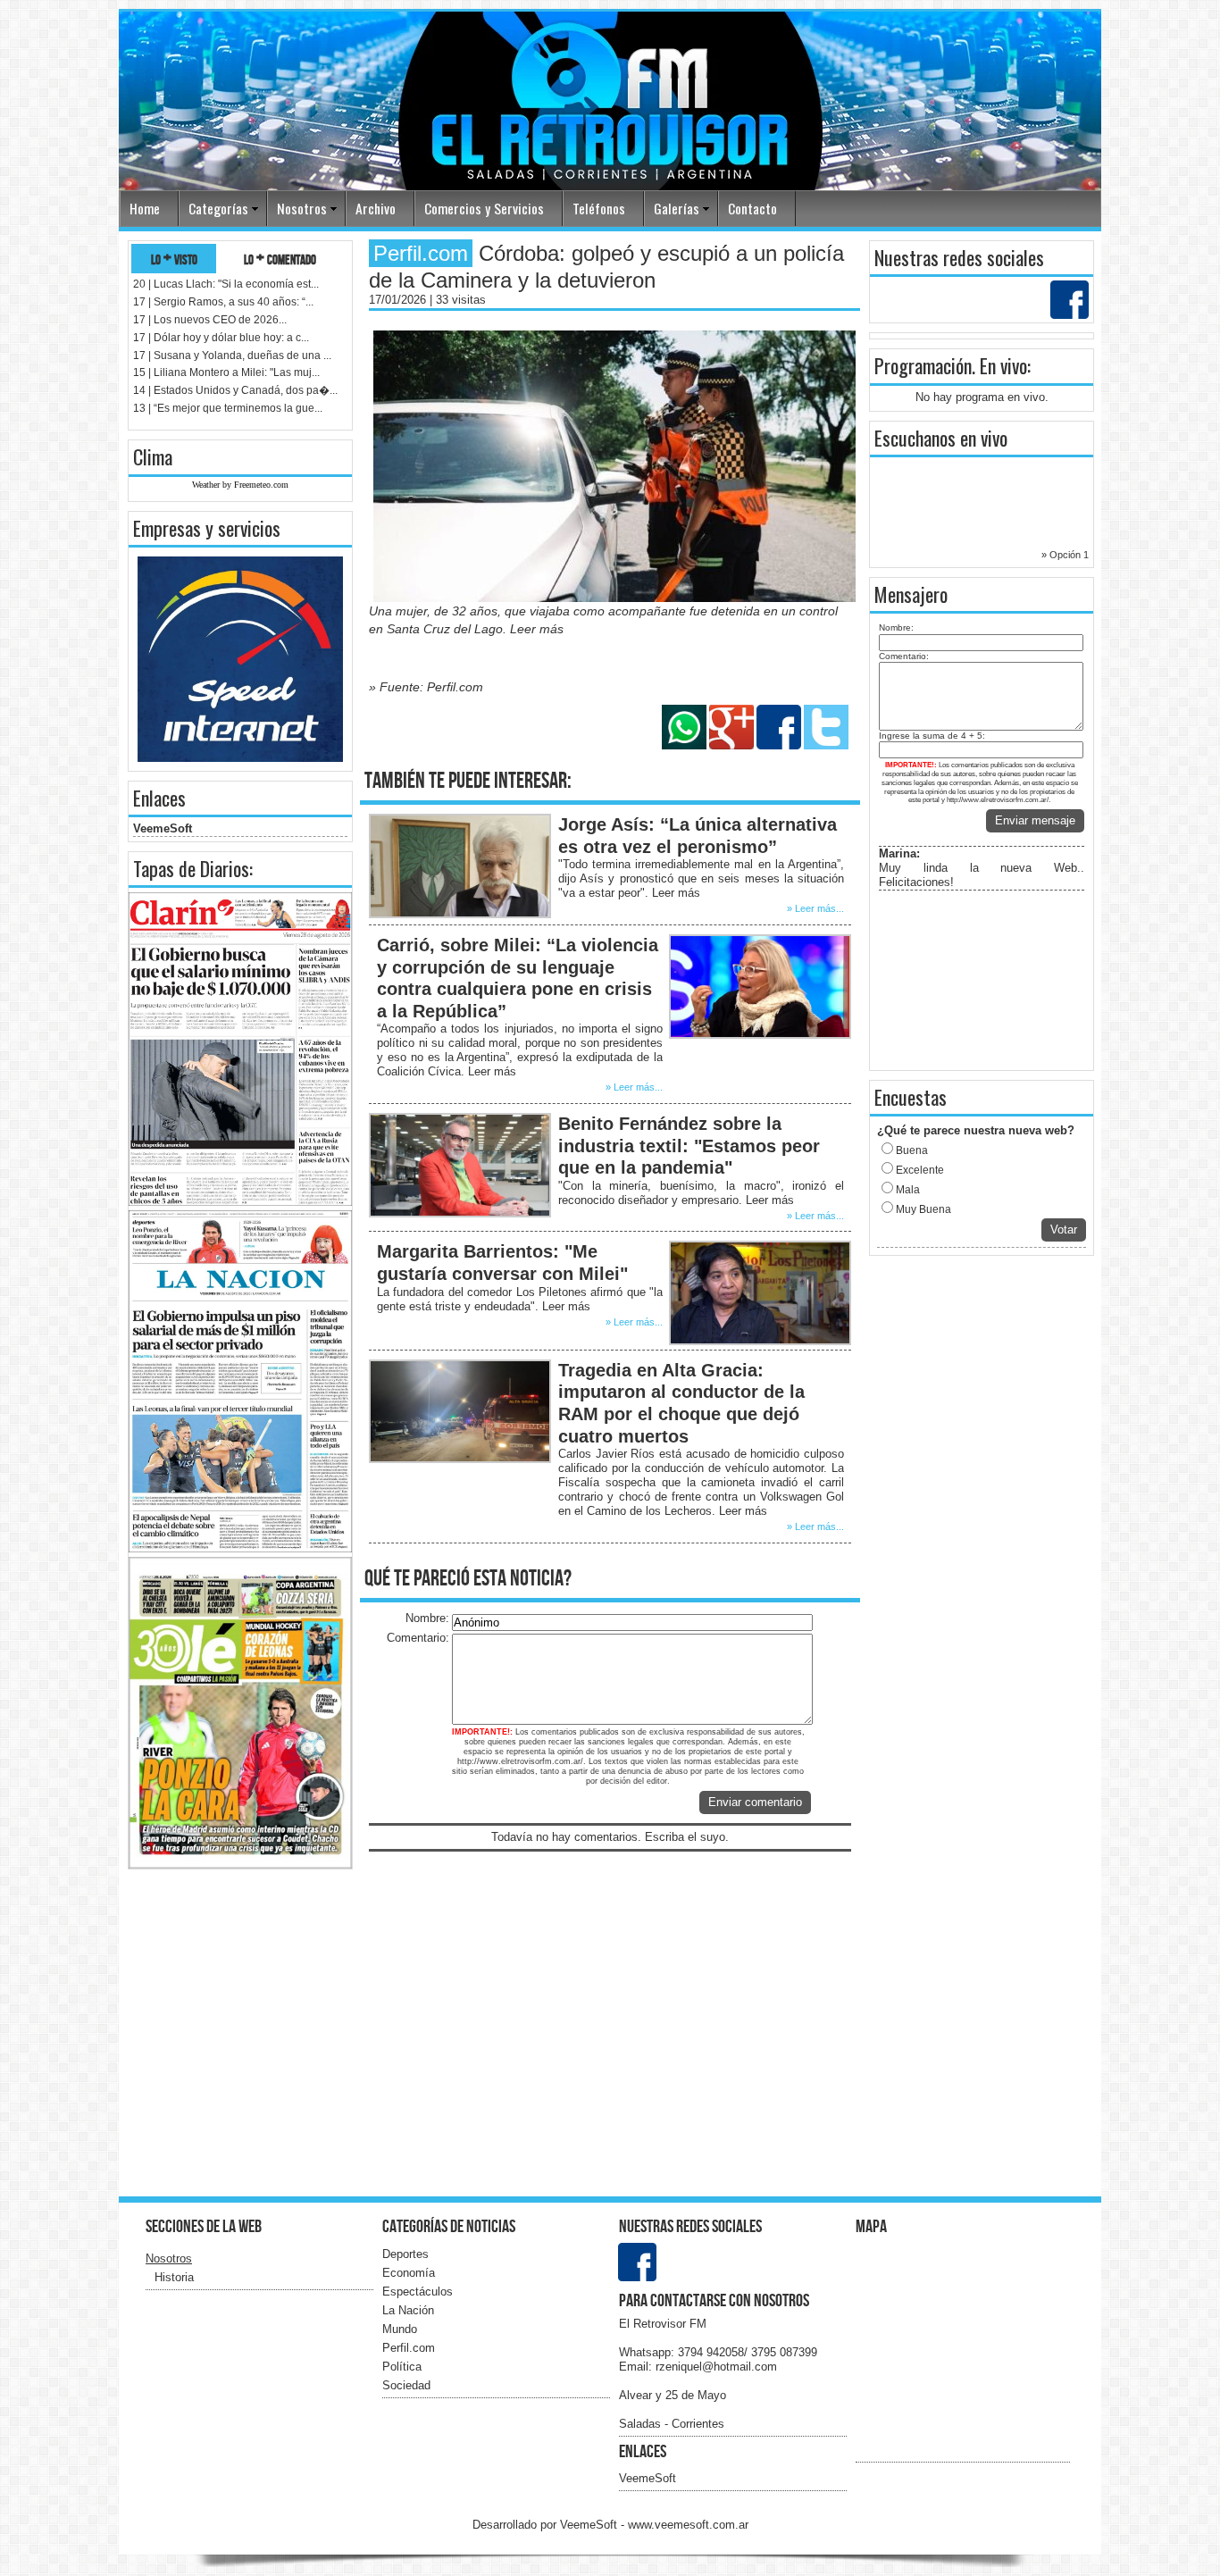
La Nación (408, 2310)
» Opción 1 (1065, 555)
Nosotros (302, 208)
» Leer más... (815, 908)
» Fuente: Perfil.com (426, 687)
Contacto (752, 208)
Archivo (376, 208)
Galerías (677, 208)
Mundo (400, 2329)
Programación (923, 365)
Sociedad (406, 2385)
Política (402, 2367)
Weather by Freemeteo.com (240, 485)
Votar (1064, 1229)
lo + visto (174, 259)
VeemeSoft (163, 828)
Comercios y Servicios (484, 208)
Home (145, 208)
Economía (409, 2273)
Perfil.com (409, 2348)
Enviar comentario (755, 1802)
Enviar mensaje (1035, 820)
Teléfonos (599, 208)
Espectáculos (418, 2292)
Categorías (218, 208)
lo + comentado (280, 259)
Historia (174, 2277)
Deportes (405, 2254)
